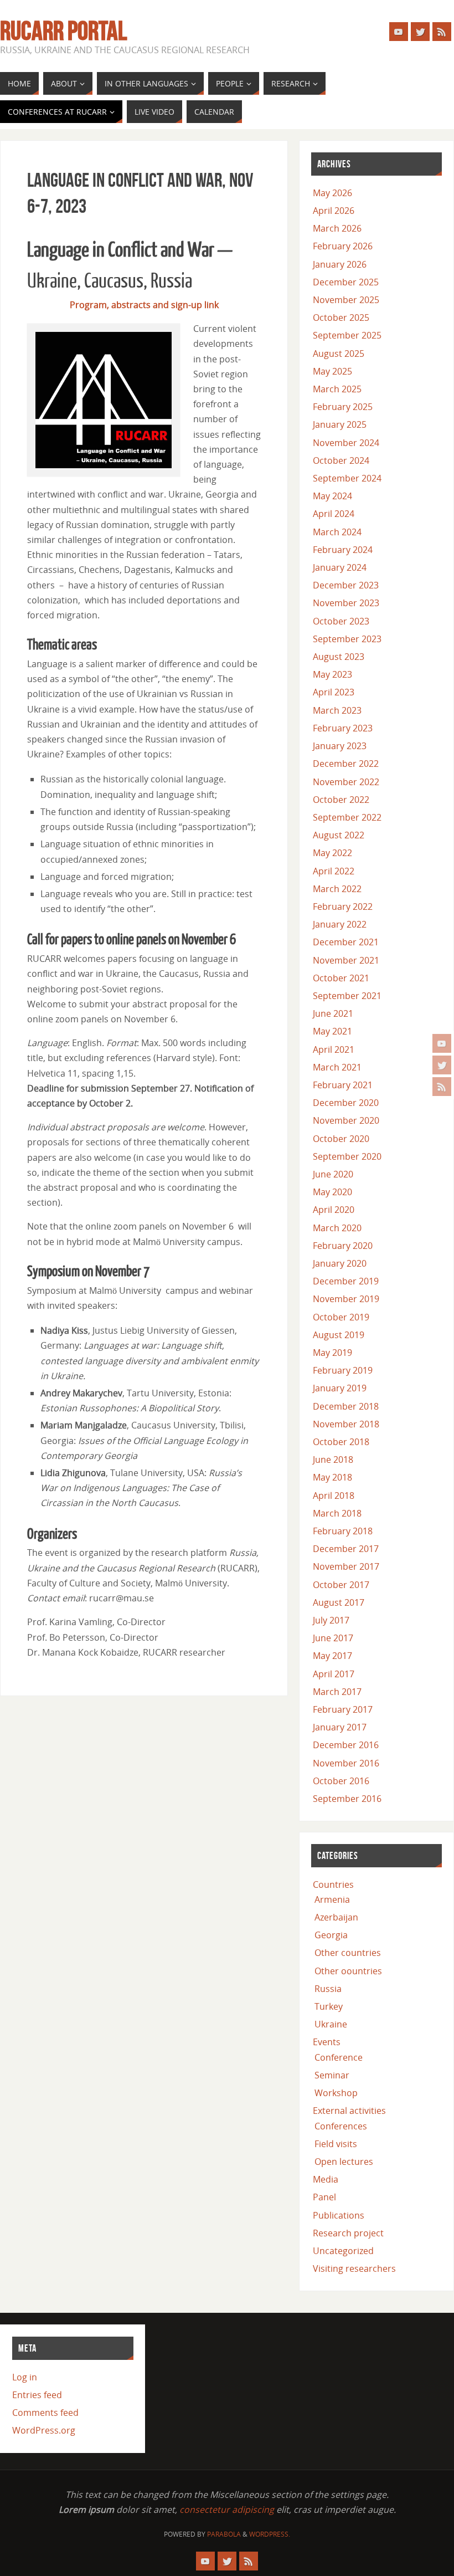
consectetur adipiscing (227, 2510)
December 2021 (346, 942)
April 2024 (334, 514)
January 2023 (340, 746)
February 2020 (343, 1246)
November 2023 (346, 603)
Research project (348, 2233)
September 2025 (347, 335)
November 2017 (346, 1566)
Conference (339, 2057)
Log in (25, 2377)
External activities (349, 2111)
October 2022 (341, 800)
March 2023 (337, 710)
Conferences (341, 2126)
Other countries (348, 1953)
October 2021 (341, 978)
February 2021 (343, 1085)
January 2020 (340, 1263)
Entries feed (37, 2395)
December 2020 (346, 1103)
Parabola (224, 2534)
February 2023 (343, 728)
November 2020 (346, 1120)
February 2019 (343, 1370)
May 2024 (332, 496)
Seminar (332, 2075)
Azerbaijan (336, 1917)
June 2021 (333, 1013)
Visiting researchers (354, 2268)
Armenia (332, 1899)
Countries (333, 1884)
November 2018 (346, 1424)
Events (327, 2042)
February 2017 (343, 1709)
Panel (324, 2197)
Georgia (331, 1935)
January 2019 (340, 1388)
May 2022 (332, 853)
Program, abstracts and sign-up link (144, 305)
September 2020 (347, 1156)
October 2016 (341, 1781)
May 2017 (332, 1656)
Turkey (329, 2006)
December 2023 (346, 585)
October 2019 (341, 1317)
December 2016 (346, 1745)
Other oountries (348, 1971)
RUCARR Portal (63, 31)
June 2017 (333, 1638)
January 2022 (340, 924)
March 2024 (337, 532)
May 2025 (332, 371)
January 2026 (340, 264)
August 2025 (339, 354)
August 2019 (339, 1335)
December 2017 (346, 1549)
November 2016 (346, 1763)
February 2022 (343, 907)
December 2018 (346, 1406)
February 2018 (343, 1531)
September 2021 (347, 996)
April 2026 (334, 211)
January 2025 (340, 424)
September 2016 (347, 1799)
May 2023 (332, 674)
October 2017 (341, 1585)
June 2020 (333, 1174)
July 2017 (331, 1620)
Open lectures (344, 2162)
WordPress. (270, 2534)
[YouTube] (442, 1043)
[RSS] (442, 1087)
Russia (328, 1989)
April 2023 (334, 692)
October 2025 (341, 317)
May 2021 (332, 1031)
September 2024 (347, 478)
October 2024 (341, 460)
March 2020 (337, 1228)
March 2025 (337, 389)
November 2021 (346, 960)
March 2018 (337, 1513)
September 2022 (347, 817)
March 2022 (337, 889)
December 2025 (346, 282)
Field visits (336, 2144)
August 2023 (339, 657)
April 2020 (334, 1210)
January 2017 (340, 1727)
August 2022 (339, 835)
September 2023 (347, 639)
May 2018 (332, 1477)
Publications (339, 2215)
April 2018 (334, 1496)
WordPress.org (44, 2430)
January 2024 (340, 567)
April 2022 (334, 871)
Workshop (336, 2093)
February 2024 (343, 550)
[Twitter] (442, 1065)
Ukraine (331, 2024)
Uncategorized (343, 2251)
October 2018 (341, 1442)
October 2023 (341, 621)
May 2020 (332, 1192)
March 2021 (337, 1067)
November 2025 (346, 300)
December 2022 (346, 764)
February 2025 (343, 407)
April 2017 (334, 1674)
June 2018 (333, 1459)
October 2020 (341, 1139)
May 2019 (332, 1353)
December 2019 (346, 1281)
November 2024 (346, 443)
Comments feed (45, 2413)
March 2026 (337, 228)
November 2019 (346, 1299)
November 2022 (346, 782)
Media (326, 2179)
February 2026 (343, 246)
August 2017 (339, 1602)
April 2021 (334, 1049)
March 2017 (337, 1692)
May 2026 (332, 193)
